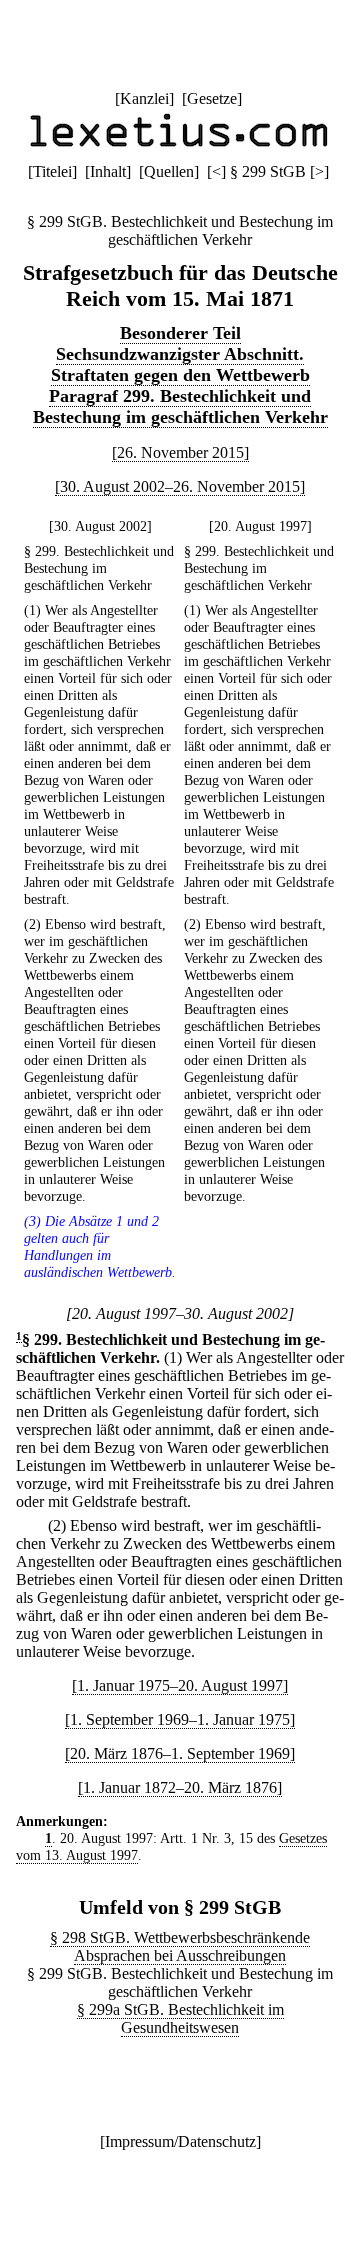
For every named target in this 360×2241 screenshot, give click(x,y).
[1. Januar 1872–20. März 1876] (180, 1787)
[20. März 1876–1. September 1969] (180, 1753)
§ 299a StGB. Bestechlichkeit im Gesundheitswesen (180, 2018)
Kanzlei (144, 98)
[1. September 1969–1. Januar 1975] (180, 1719)
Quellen (169, 171)
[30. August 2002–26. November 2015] (180, 486)
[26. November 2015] (180, 452)
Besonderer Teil (180, 333)
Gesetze (212, 98)
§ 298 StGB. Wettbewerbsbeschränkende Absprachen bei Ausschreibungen (180, 1946)
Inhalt (108, 171)
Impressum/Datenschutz (180, 2141)
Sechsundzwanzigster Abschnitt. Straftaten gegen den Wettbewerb (180, 364)
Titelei (52, 171)
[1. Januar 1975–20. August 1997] (180, 1685)
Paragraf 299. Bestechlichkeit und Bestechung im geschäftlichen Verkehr (180, 406)
